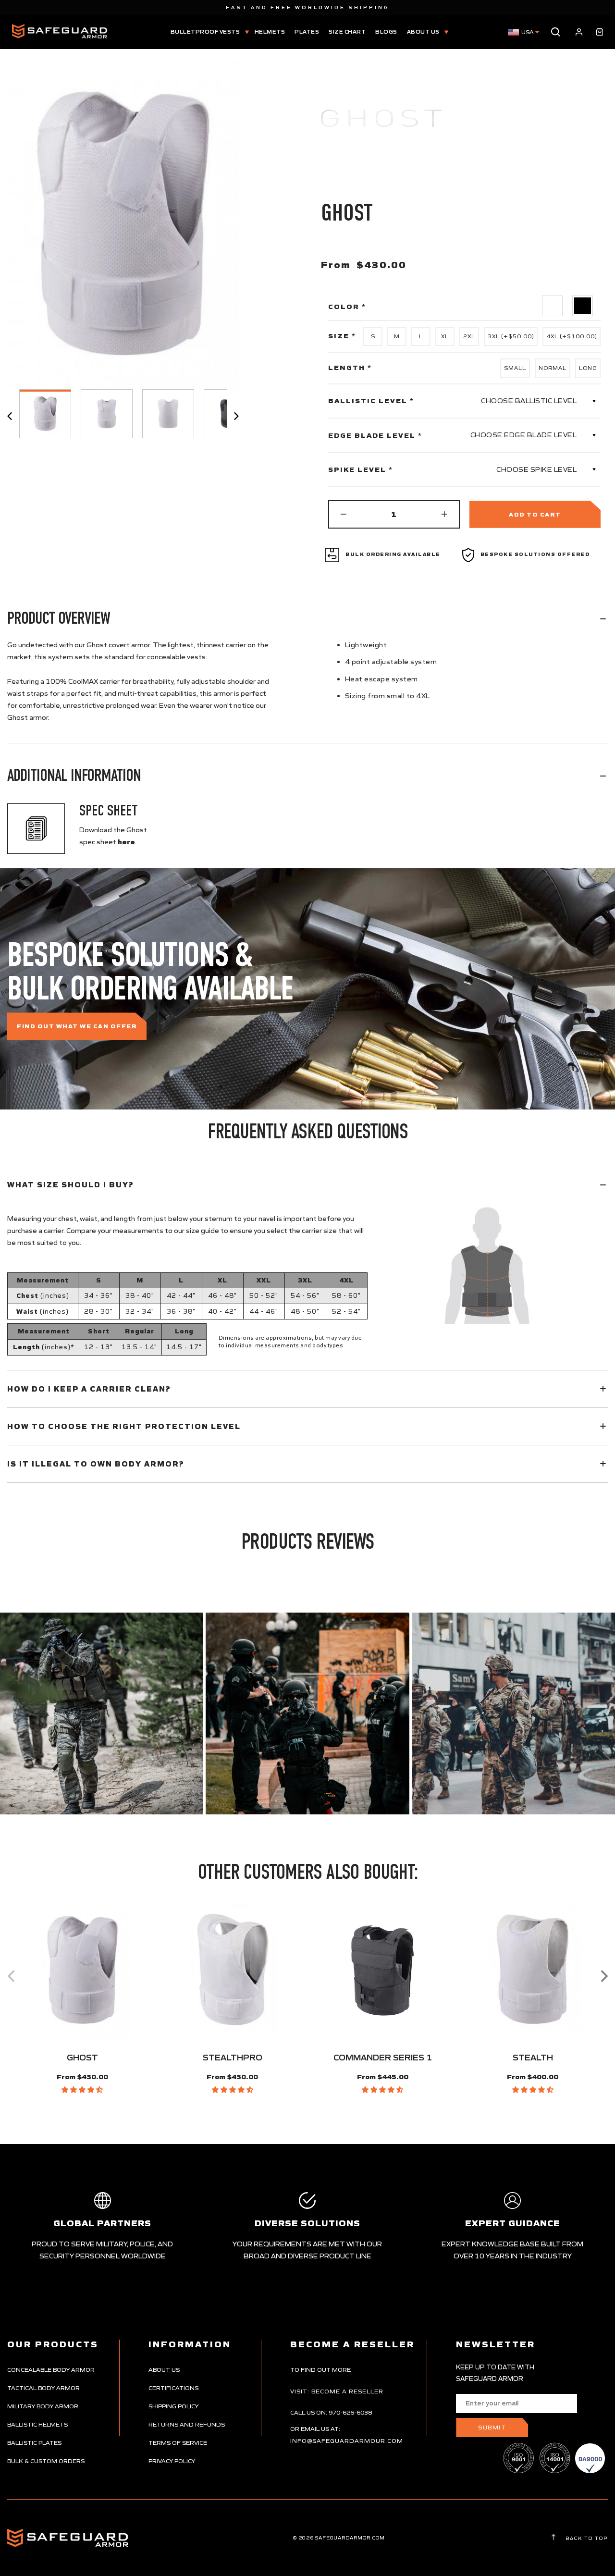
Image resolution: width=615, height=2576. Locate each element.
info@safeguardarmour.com (347, 2441)
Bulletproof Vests (206, 32)
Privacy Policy (172, 2461)
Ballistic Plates (34, 2443)
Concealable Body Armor (51, 2370)
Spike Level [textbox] (361, 469)
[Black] (583, 306)
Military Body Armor (43, 2406)
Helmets (270, 32)
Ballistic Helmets (37, 2424)
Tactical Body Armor (43, 2388)
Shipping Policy (173, 2406)
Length (350, 368)
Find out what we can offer (77, 1026)
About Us (424, 32)
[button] (82, 2090)
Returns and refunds (187, 2424)
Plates (307, 32)
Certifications (173, 2388)
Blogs (386, 32)
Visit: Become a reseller (337, 2391)
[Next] (603, 1976)
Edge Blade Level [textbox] (375, 435)
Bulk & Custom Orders (46, 2461)
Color (347, 307)
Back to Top (586, 2538)
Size (342, 336)
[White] (553, 306)
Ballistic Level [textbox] (371, 401)
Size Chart (347, 32)
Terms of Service (178, 2443)
